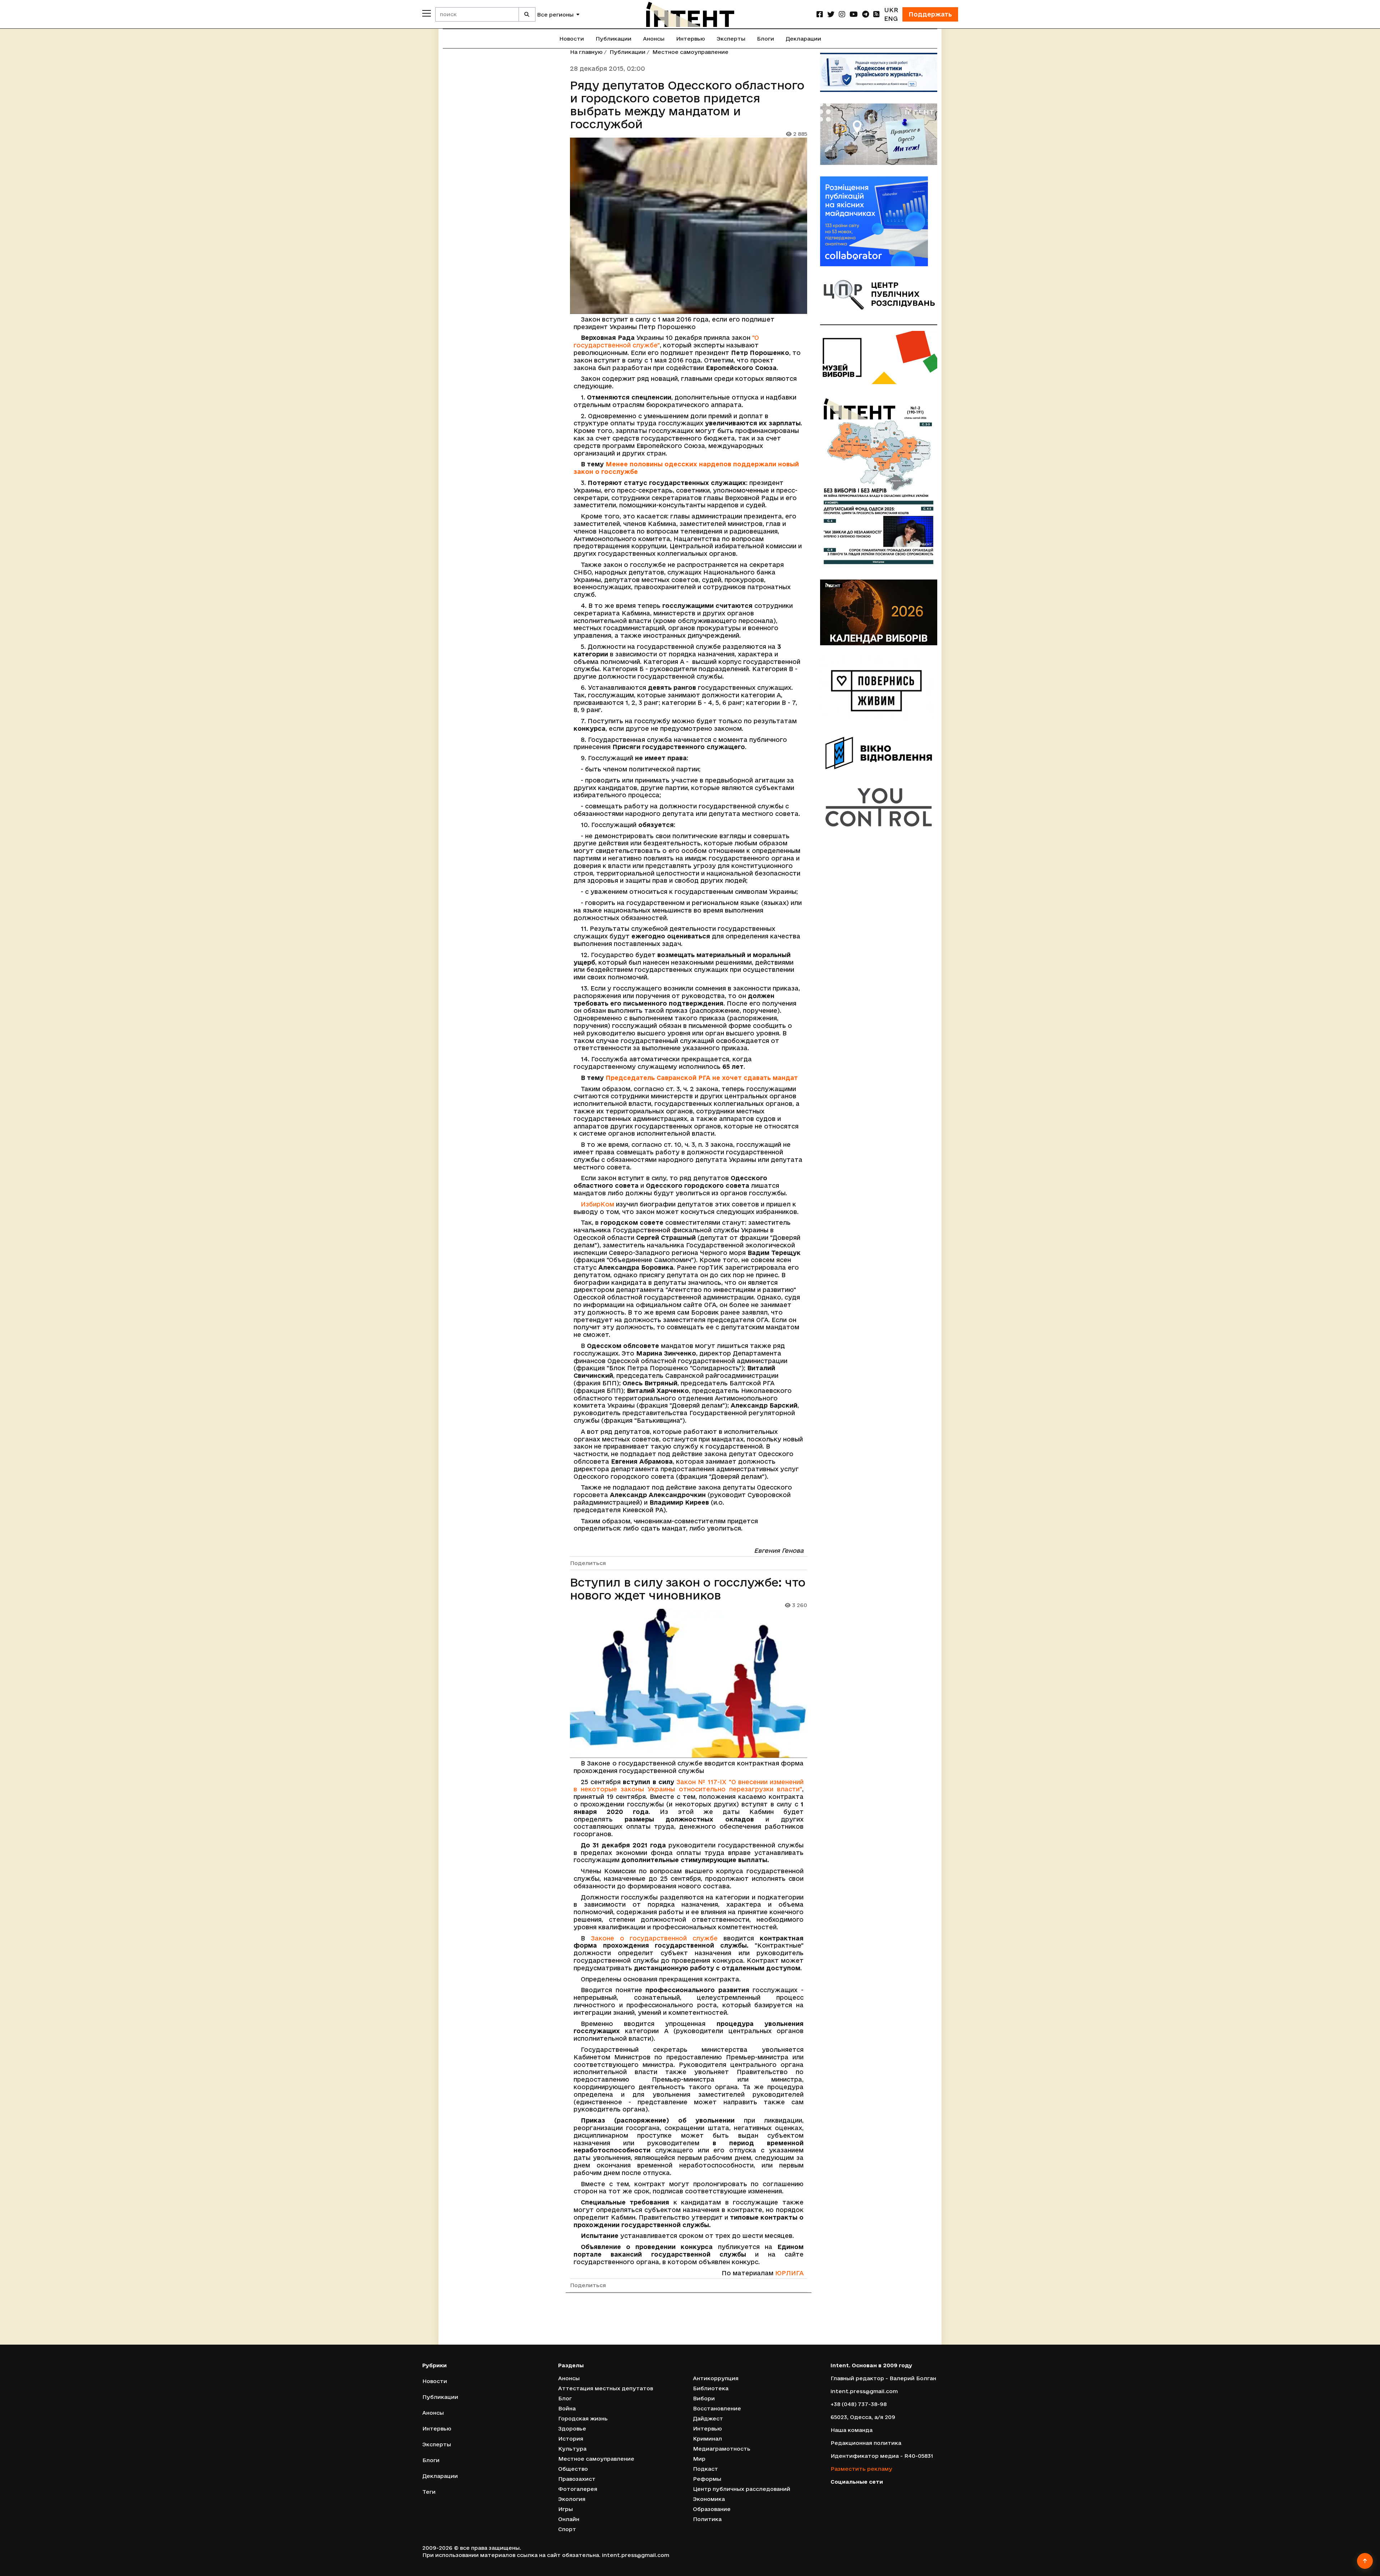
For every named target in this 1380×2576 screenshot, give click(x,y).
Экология (572, 2499)
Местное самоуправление (690, 52)
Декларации (803, 39)
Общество (573, 2469)
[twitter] (831, 14)
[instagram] (842, 14)
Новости (572, 39)
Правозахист (577, 2479)
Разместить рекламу (861, 2469)
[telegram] (866, 14)
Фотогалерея (578, 2489)
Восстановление (717, 2408)
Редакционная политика (866, 2443)
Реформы (707, 2479)
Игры (565, 2509)
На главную (586, 52)
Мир (699, 2459)
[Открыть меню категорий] (427, 13)
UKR (891, 10)
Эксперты (731, 39)
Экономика (709, 2499)
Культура (572, 2449)
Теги (429, 2492)
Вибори (704, 2398)
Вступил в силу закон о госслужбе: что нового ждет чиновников (688, 1589)
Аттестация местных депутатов (606, 2388)
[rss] (877, 14)
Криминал (707, 2439)
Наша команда (852, 2430)
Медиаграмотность (722, 2449)
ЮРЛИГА (789, 2273)
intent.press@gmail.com (864, 2391)
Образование (712, 2509)
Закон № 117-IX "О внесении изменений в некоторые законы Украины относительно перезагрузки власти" (689, 1786)
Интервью (691, 39)
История (571, 2439)
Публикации (613, 39)
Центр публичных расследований (742, 2489)
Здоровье (572, 2429)
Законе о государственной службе (654, 1938)
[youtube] (854, 14)
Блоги (765, 39)
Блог (565, 2398)
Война (567, 2408)
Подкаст (705, 2469)
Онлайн (569, 2519)
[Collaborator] (879, 221)
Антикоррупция (716, 2378)
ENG (891, 19)
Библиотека (711, 2388)
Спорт (567, 2529)
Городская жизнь (583, 2418)
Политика (707, 2519)
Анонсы (654, 39)
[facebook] (820, 14)
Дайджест (708, 2418)
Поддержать (930, 14)
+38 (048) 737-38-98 (859, 2404)
